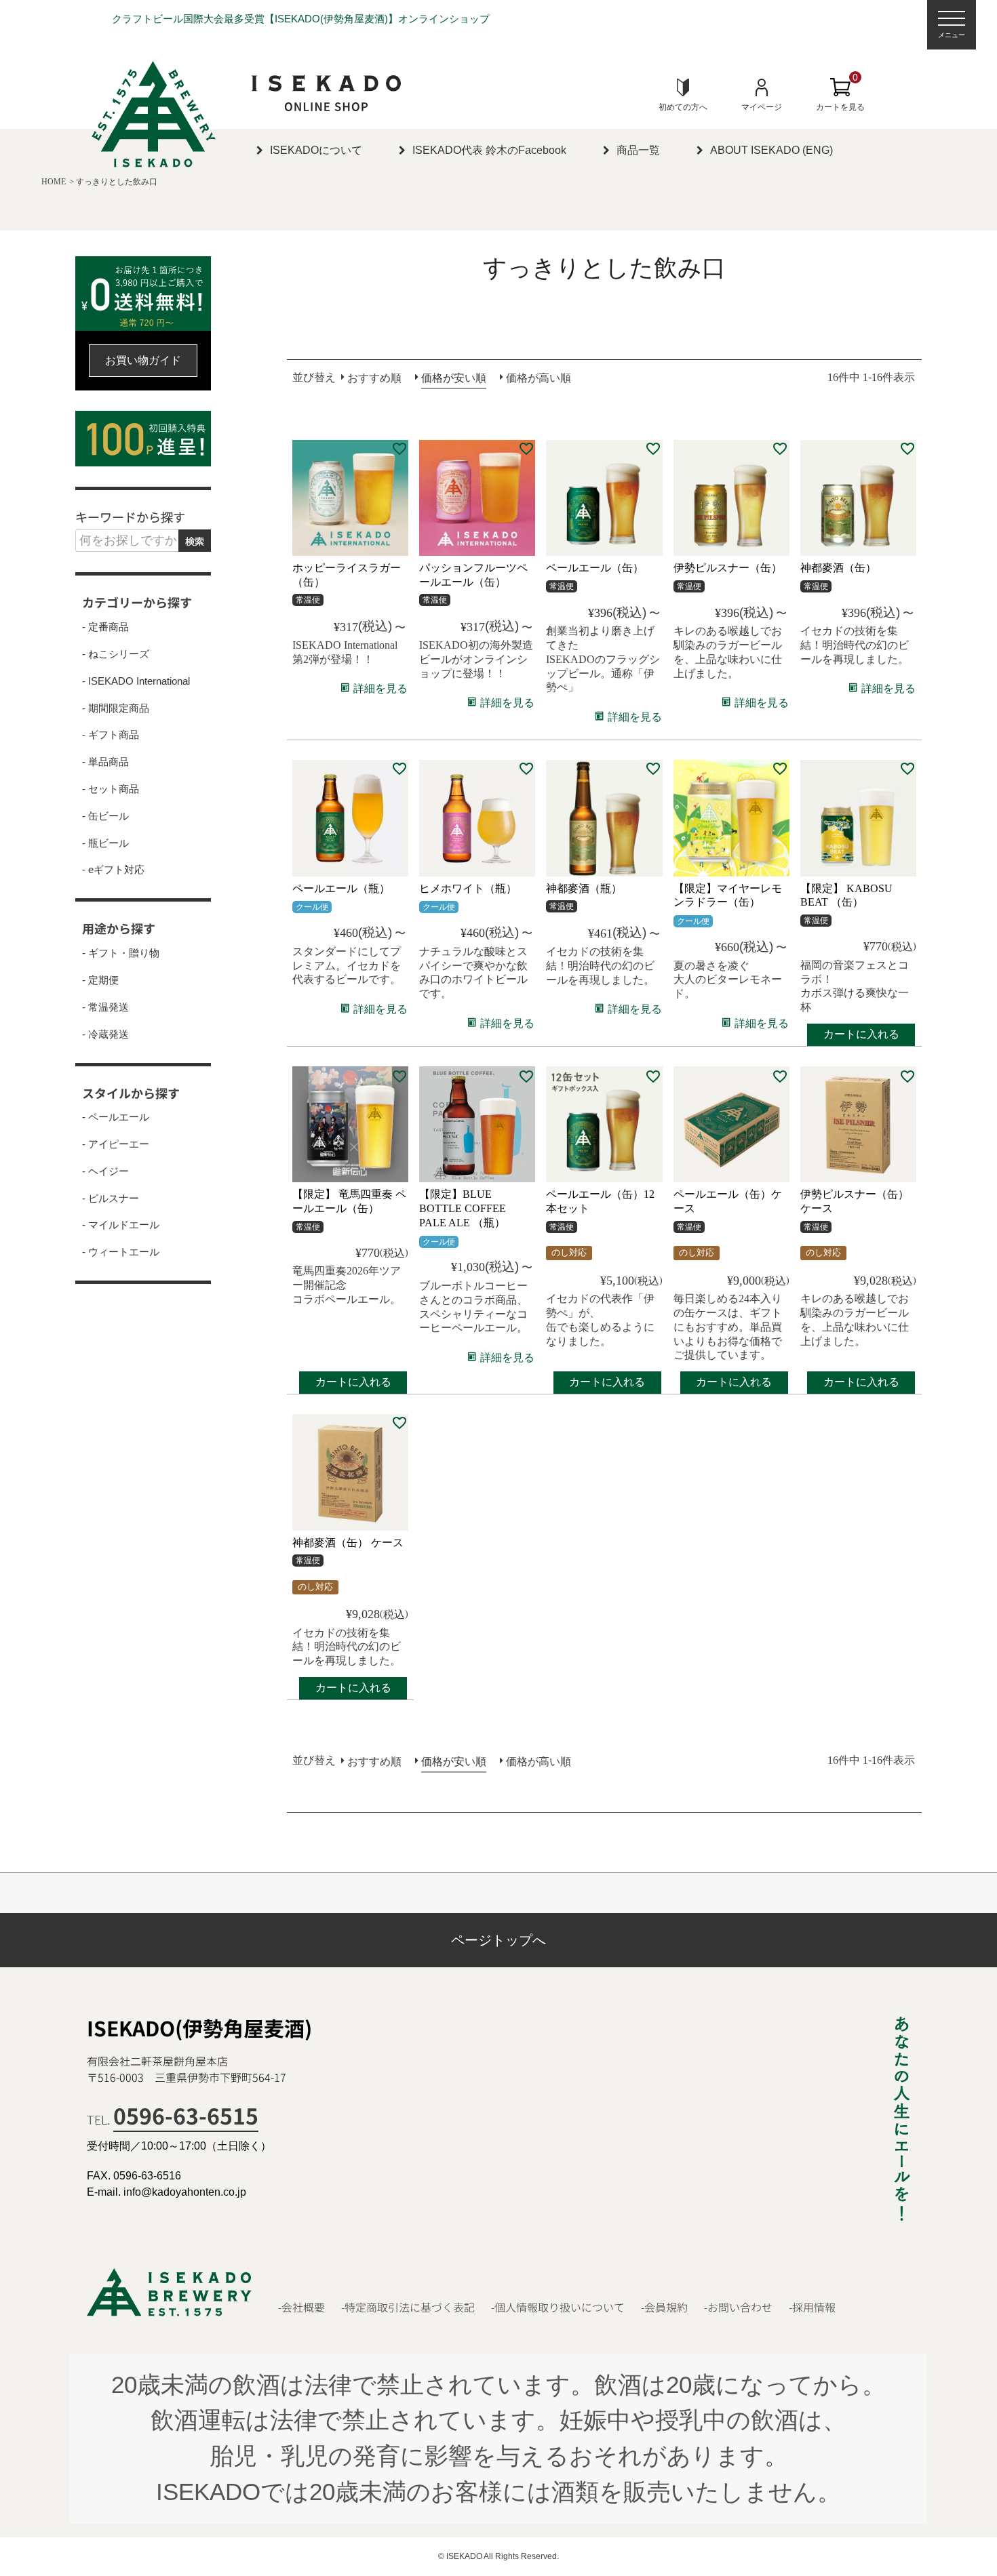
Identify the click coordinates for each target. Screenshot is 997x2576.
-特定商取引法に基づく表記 (408, 2307)
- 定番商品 (105, 627)
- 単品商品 (105, 762)
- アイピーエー (116, 1144)
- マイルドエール (121, 1225)
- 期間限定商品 (116, 708)
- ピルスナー (111, 1199)
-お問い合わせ (738, 2307)
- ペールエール (116, 1117)
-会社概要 (301, 2307)
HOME (54, 182)
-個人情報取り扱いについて (558, 2307)
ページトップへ (498, 1940)
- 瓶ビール (105, 843)
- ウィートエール (121, 1252)
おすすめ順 (374, 378)
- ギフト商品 (111, 735)
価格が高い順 (539, 378)
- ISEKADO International (136, 681)
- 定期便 (100, 980)
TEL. (173, 2119)
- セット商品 (111, 789)
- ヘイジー (105, 1171)
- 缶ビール (105, 816)
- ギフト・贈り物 (121, 953)
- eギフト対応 (113, 870)
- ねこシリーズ (116, 654)
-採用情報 (812, 2307)
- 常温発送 (105, 1007)
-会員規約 (664, 2307)
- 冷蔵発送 (105, 1034)
